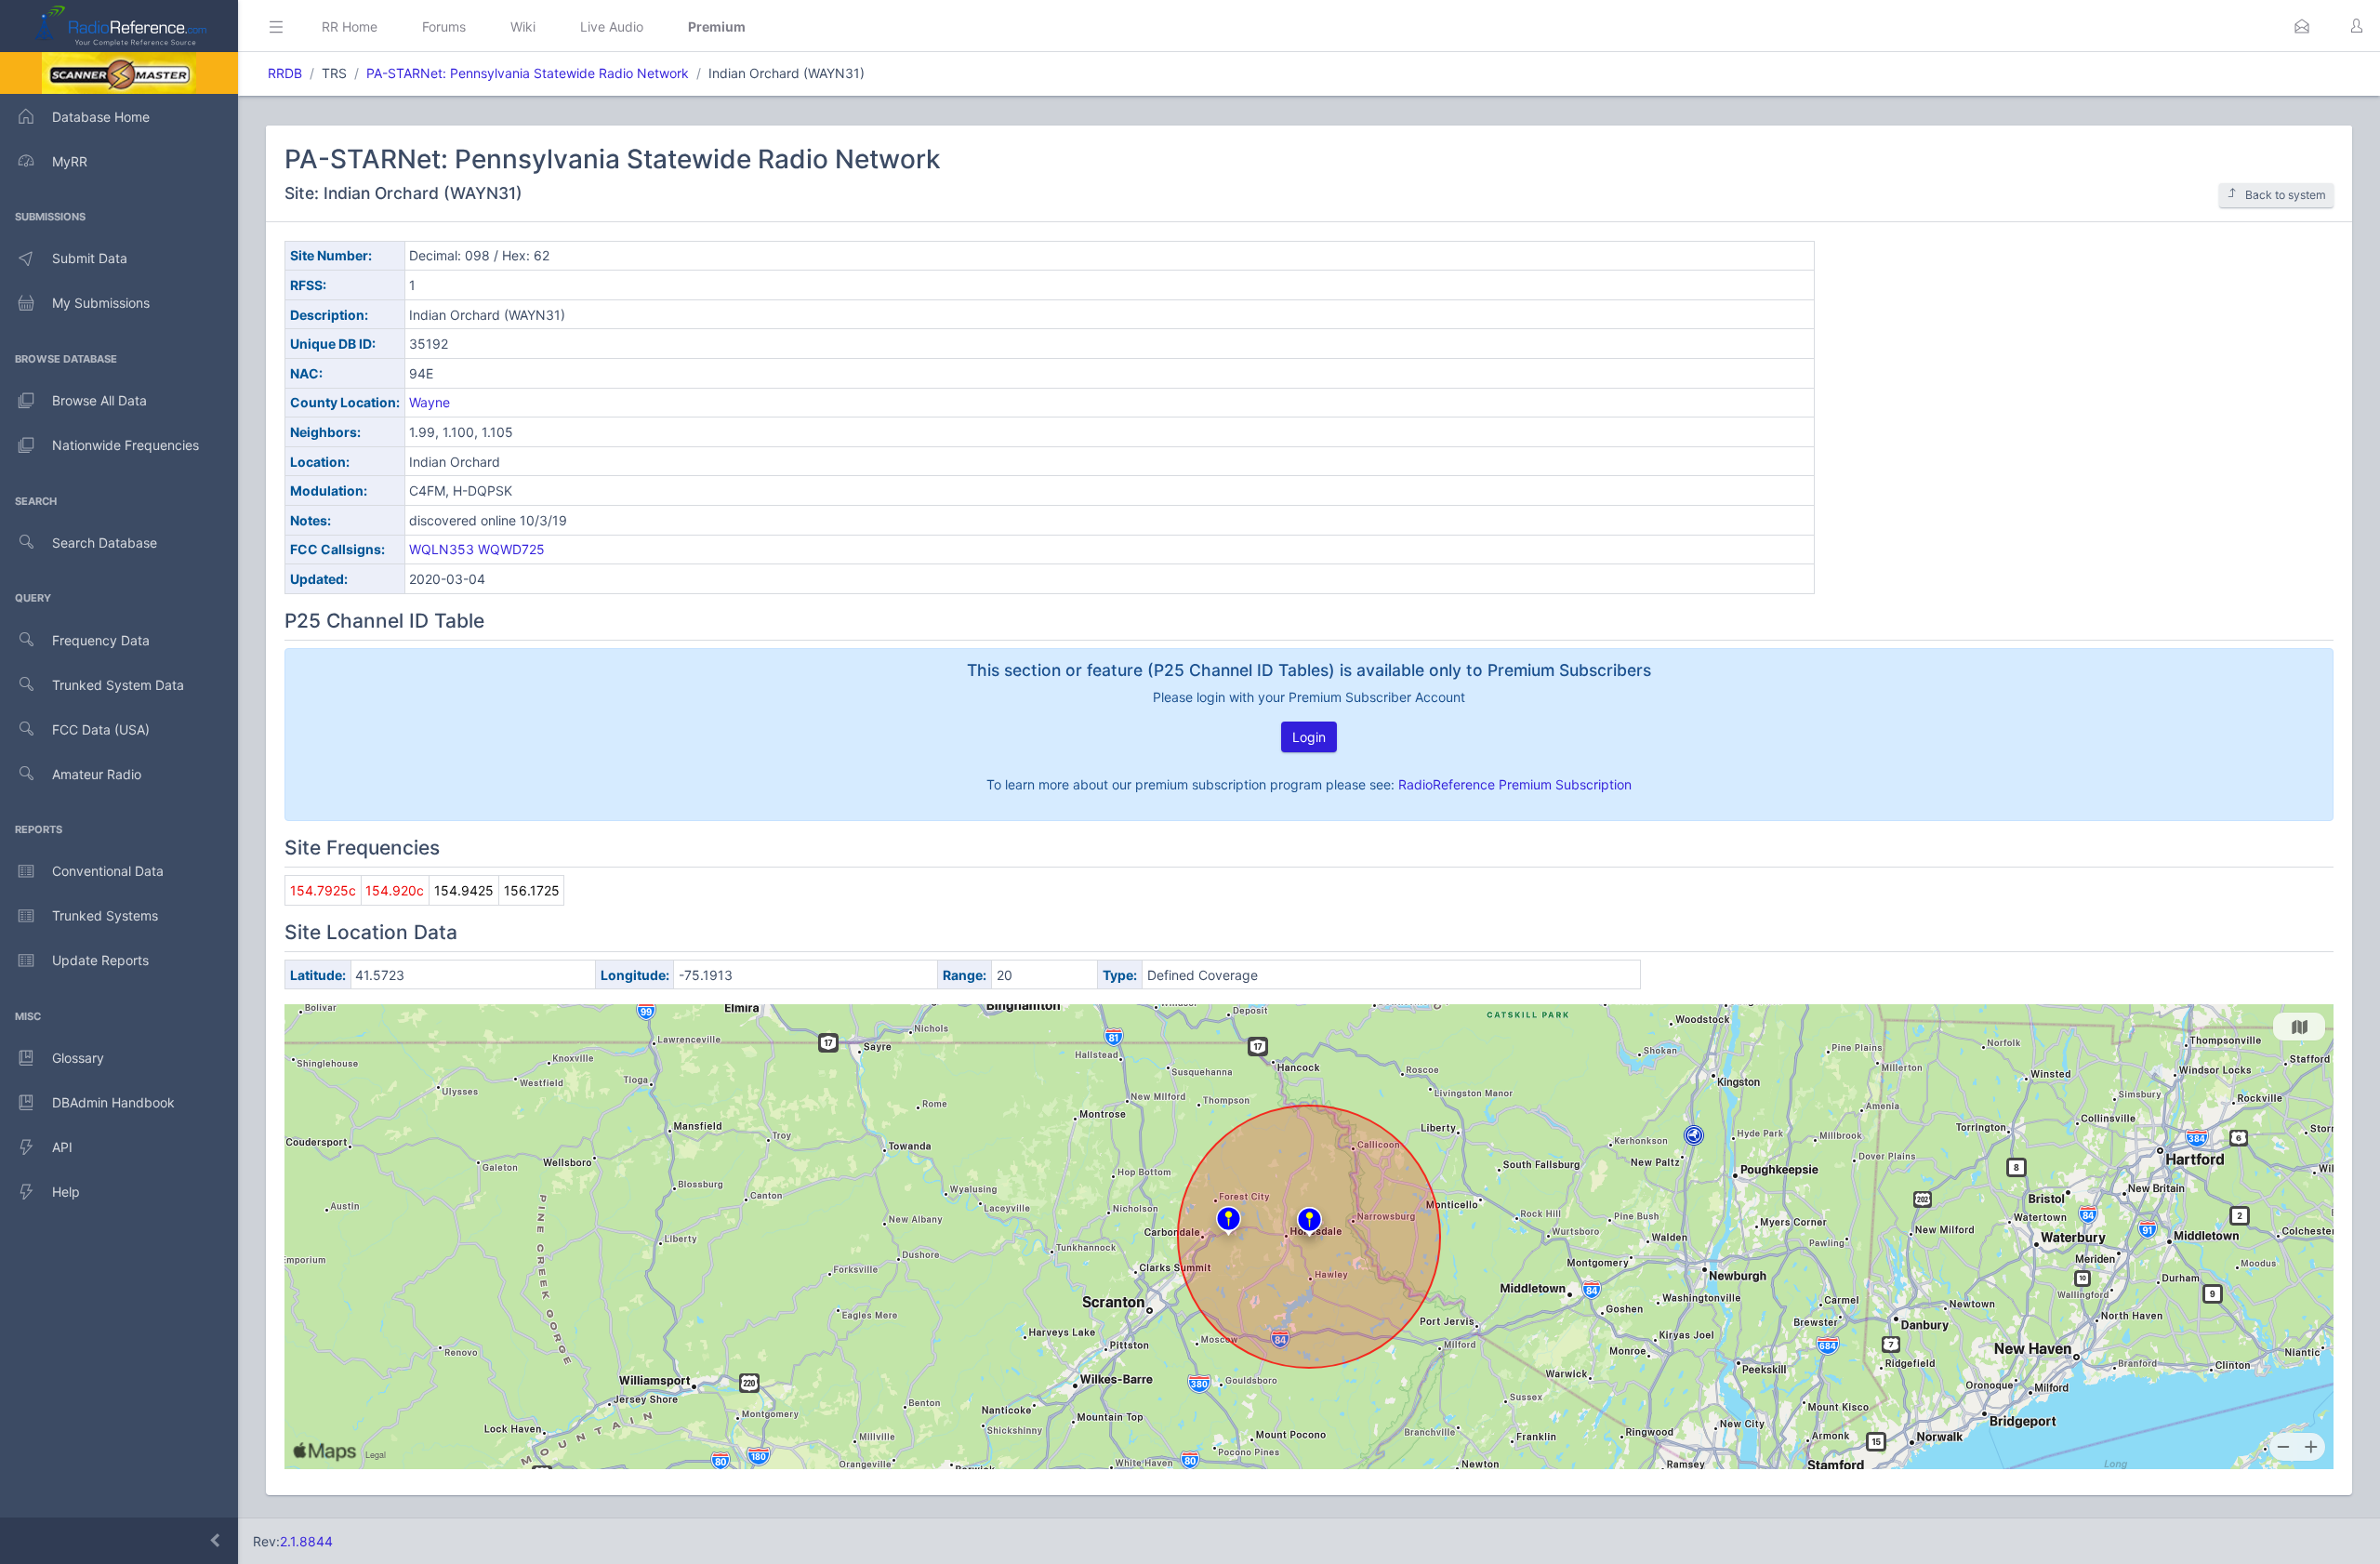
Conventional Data (108, 871)
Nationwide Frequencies (126, 445)
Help (66, 1192)
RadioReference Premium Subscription (1515, 784)
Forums (444, 27)
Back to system (2286, 195)
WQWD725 (511, 549)
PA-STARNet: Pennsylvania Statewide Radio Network (528, 73)
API (62, 1147)
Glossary (78, 1058)
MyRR (70, 161)
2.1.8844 (306, 1541)
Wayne (430, 402)
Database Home (101, 117)
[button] (2302, 26)
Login (1309, 737)
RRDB (285, 73)
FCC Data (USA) (101, 729)
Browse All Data (99, 400)
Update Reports (100, 960)
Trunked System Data (118, 685)
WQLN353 (442, 549)
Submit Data (90, 258)
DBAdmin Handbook (113, 1102)
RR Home (350, 27)
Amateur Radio (97, 774)
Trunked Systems (105, 915)
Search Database (105, 543)
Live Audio (612, 27)
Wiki (523, 27)
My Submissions (101, 303)
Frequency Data (101, 640)
